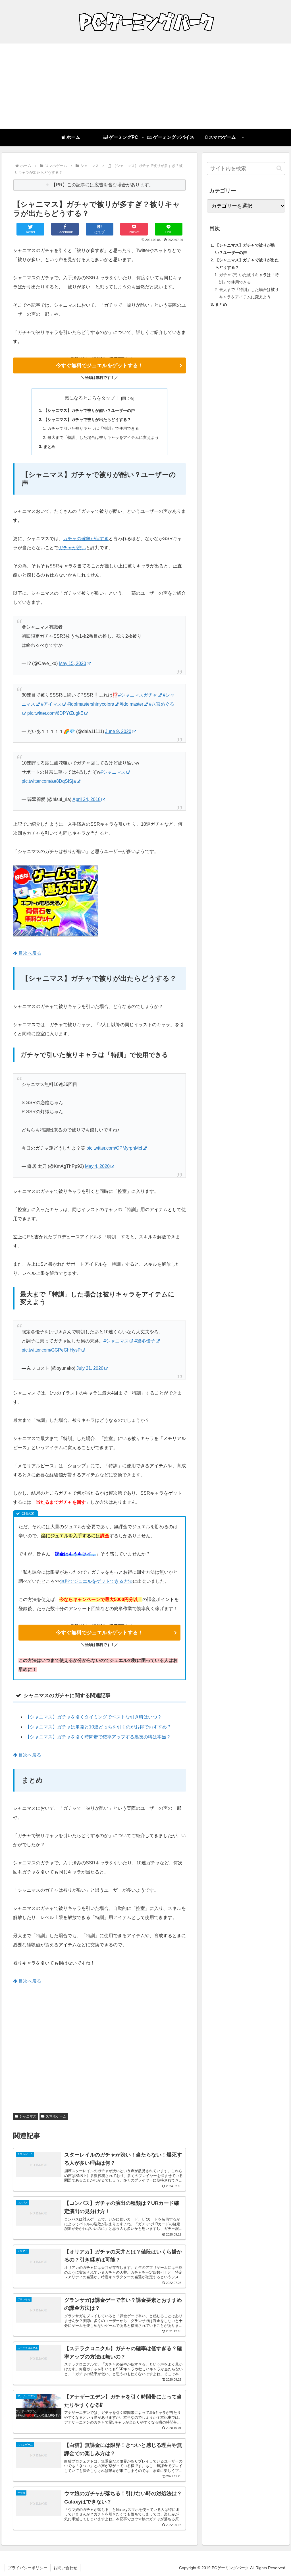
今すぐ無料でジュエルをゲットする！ (99, 365)
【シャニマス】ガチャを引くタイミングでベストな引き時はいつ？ (93, 1717)
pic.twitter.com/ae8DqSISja (49, 781)
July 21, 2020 (90, 1368)
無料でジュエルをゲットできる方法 (96, 1581)
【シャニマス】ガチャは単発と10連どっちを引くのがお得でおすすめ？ (98, 1727)
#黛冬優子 (145, 1341)
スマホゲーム (56, 2116)
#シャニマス (113, 772)
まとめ (49, 447)
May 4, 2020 (97, 1166)
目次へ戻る (29, 953)
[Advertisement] (145, 86)
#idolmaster (131, 704)
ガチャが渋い (72, 548)
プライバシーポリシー (28, 2568)
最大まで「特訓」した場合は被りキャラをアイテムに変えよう (103, 437)
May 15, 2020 (72, 663)
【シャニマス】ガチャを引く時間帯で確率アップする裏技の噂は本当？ (98, 1737)
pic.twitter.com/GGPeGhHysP (51, 1350)
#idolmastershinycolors (91, 704)
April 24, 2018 (87, 799)
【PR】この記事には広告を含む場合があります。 (102, 185)
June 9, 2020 (118, 731)
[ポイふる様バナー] (56, 935)
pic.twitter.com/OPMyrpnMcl (114, 1148)
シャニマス (28, 2116)
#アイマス (51, 704)
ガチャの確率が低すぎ (86, 539)
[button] (279, 168)
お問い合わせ (65, 2568)
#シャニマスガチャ (138, 695)
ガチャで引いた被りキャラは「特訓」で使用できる (93, 428)
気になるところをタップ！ (92, 398)
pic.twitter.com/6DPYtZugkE (55, 713)
